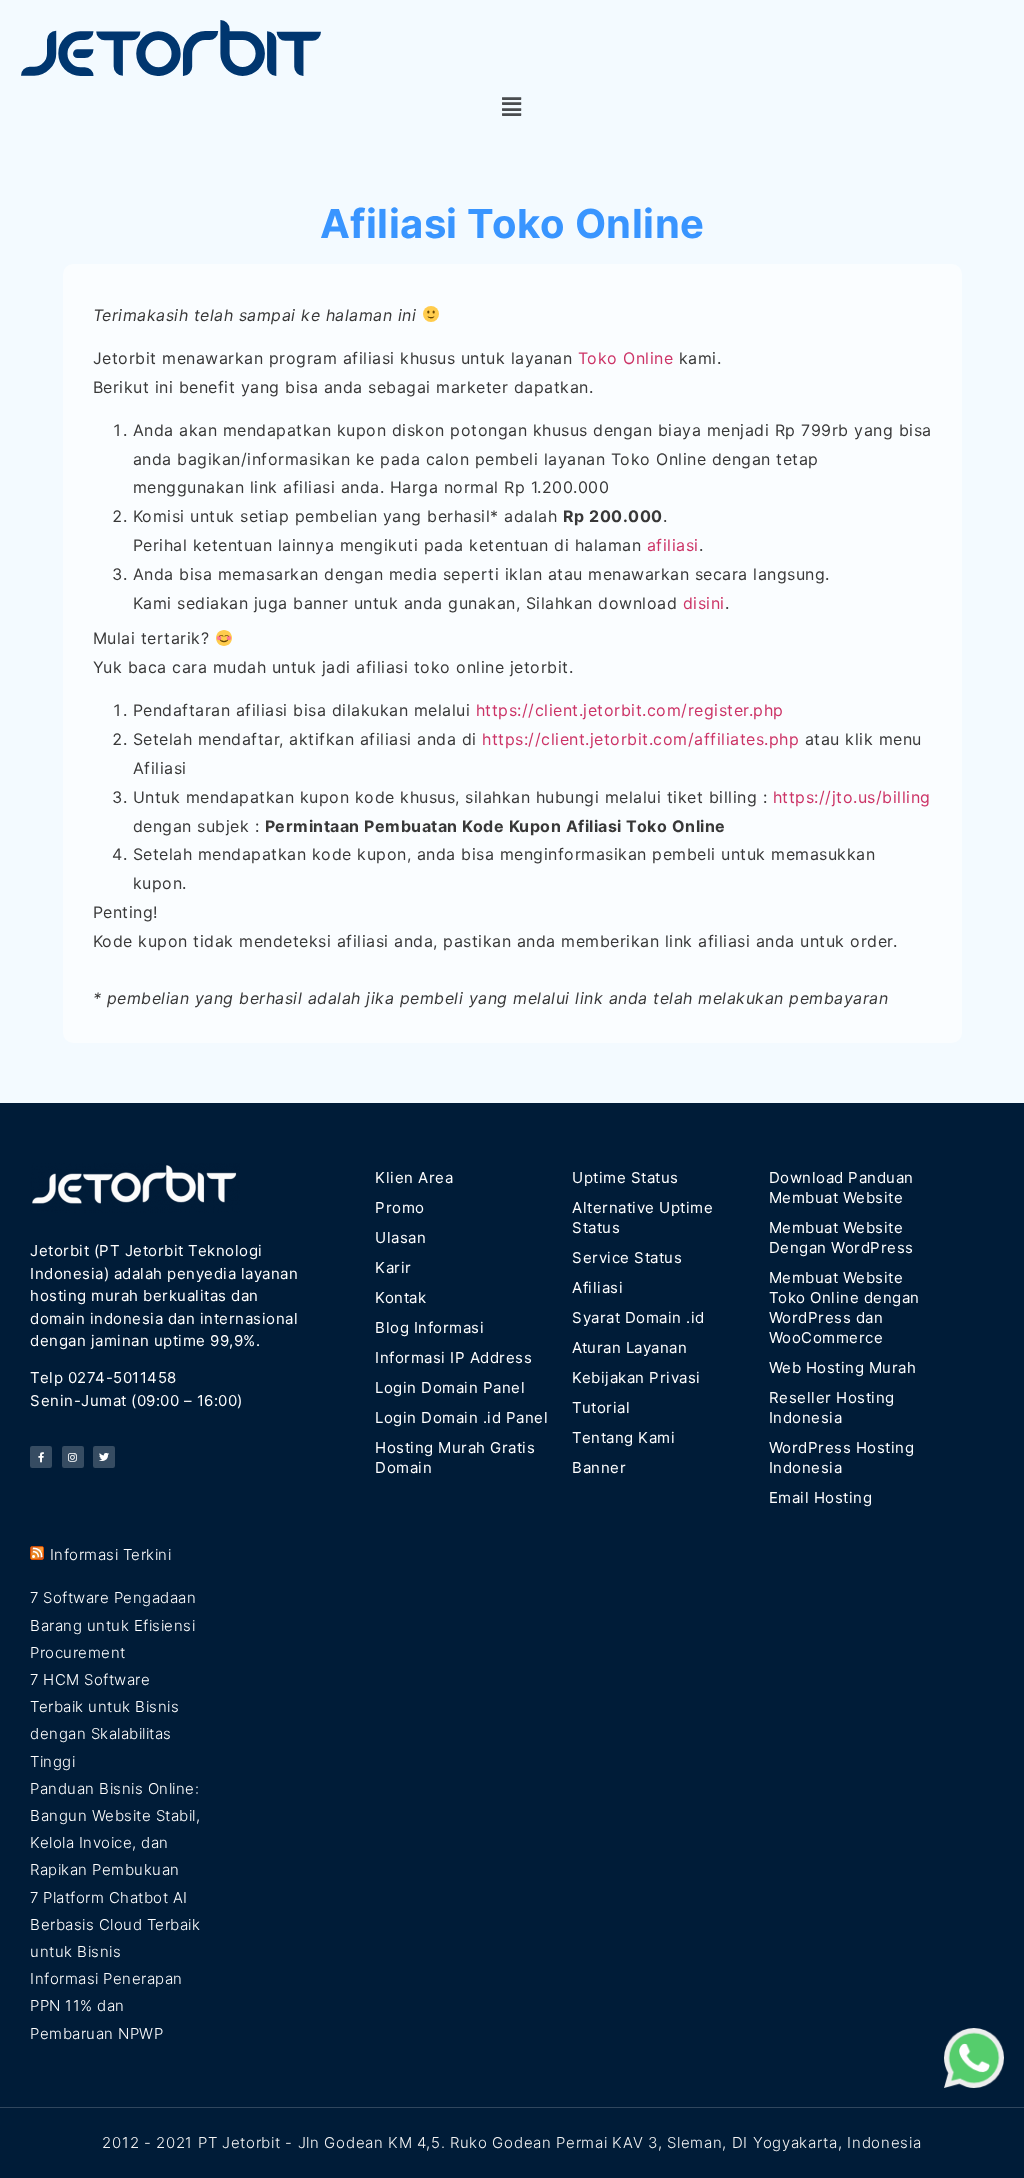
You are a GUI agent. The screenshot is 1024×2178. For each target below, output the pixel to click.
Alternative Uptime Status (642, 1217)
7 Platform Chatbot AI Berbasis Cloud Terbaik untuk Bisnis (115, 1924)
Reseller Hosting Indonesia (832, 1407)
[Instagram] (73, 1457)
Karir (393, 1267)
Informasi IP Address (453, 1357)
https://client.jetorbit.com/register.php (630, 710)
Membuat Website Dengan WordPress (841, 1237)
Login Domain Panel (450, 1387)
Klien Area (414, 1177)
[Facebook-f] (41, 1457)
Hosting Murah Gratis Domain (455, 1457)
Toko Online (626, 358)
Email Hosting (821, 1497)
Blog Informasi (429, 1327)
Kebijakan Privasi (636, 1377)
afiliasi (673, 545)
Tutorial (601, 1407)
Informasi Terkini (111, 1554)
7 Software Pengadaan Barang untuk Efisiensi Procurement (113, 1624)
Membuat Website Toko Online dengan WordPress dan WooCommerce (844, 1307)
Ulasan (400, 1237)
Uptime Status (625, 1177)
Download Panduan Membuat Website (841, 1187)
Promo (400, 1207)
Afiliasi (597, 1287)
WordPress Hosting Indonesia (842, 1457)
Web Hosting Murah (843, 1367)
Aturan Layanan (629, 1347)
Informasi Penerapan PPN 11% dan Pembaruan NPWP (106, 2005)
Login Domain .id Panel (461, 1417)
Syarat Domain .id (638, 1317)
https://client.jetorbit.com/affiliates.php (640, 739)
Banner (599, 1467)
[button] (512, 107)
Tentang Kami (623, 1437)
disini (704, 603)
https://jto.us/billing (852, 797)
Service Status (627, 1257)
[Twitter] (104, 1457)
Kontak (400, 1297)
